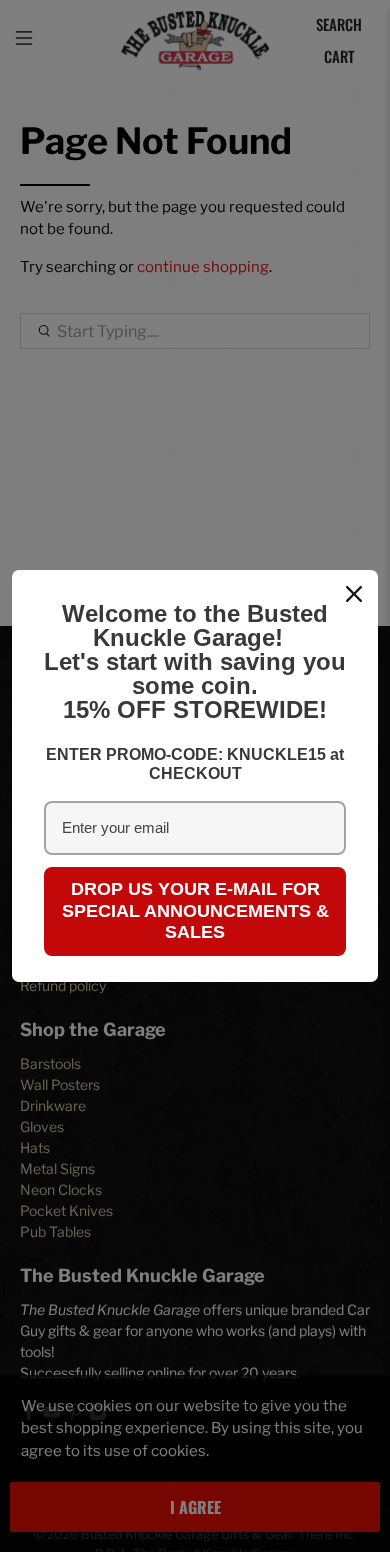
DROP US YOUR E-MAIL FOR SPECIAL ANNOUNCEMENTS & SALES (195, 910)
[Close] (354, 594)
